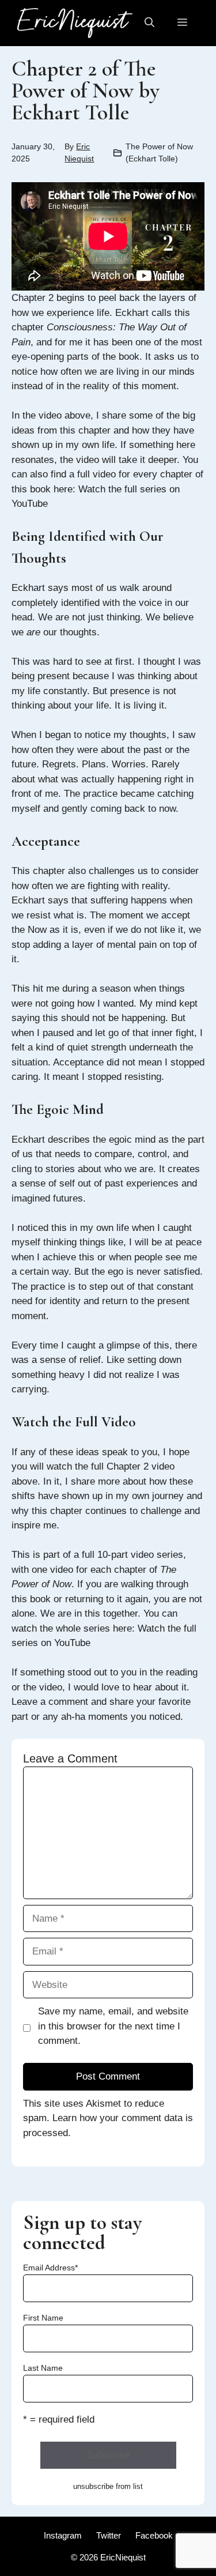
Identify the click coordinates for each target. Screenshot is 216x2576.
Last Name (43, 2368)
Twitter (109, 2535)
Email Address (50, 2268)
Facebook (154, 2535)
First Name (43, 2318)
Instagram (63, 2535)
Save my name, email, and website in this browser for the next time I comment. (113, 2026)
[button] (149, 23)
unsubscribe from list (108, 2486)
